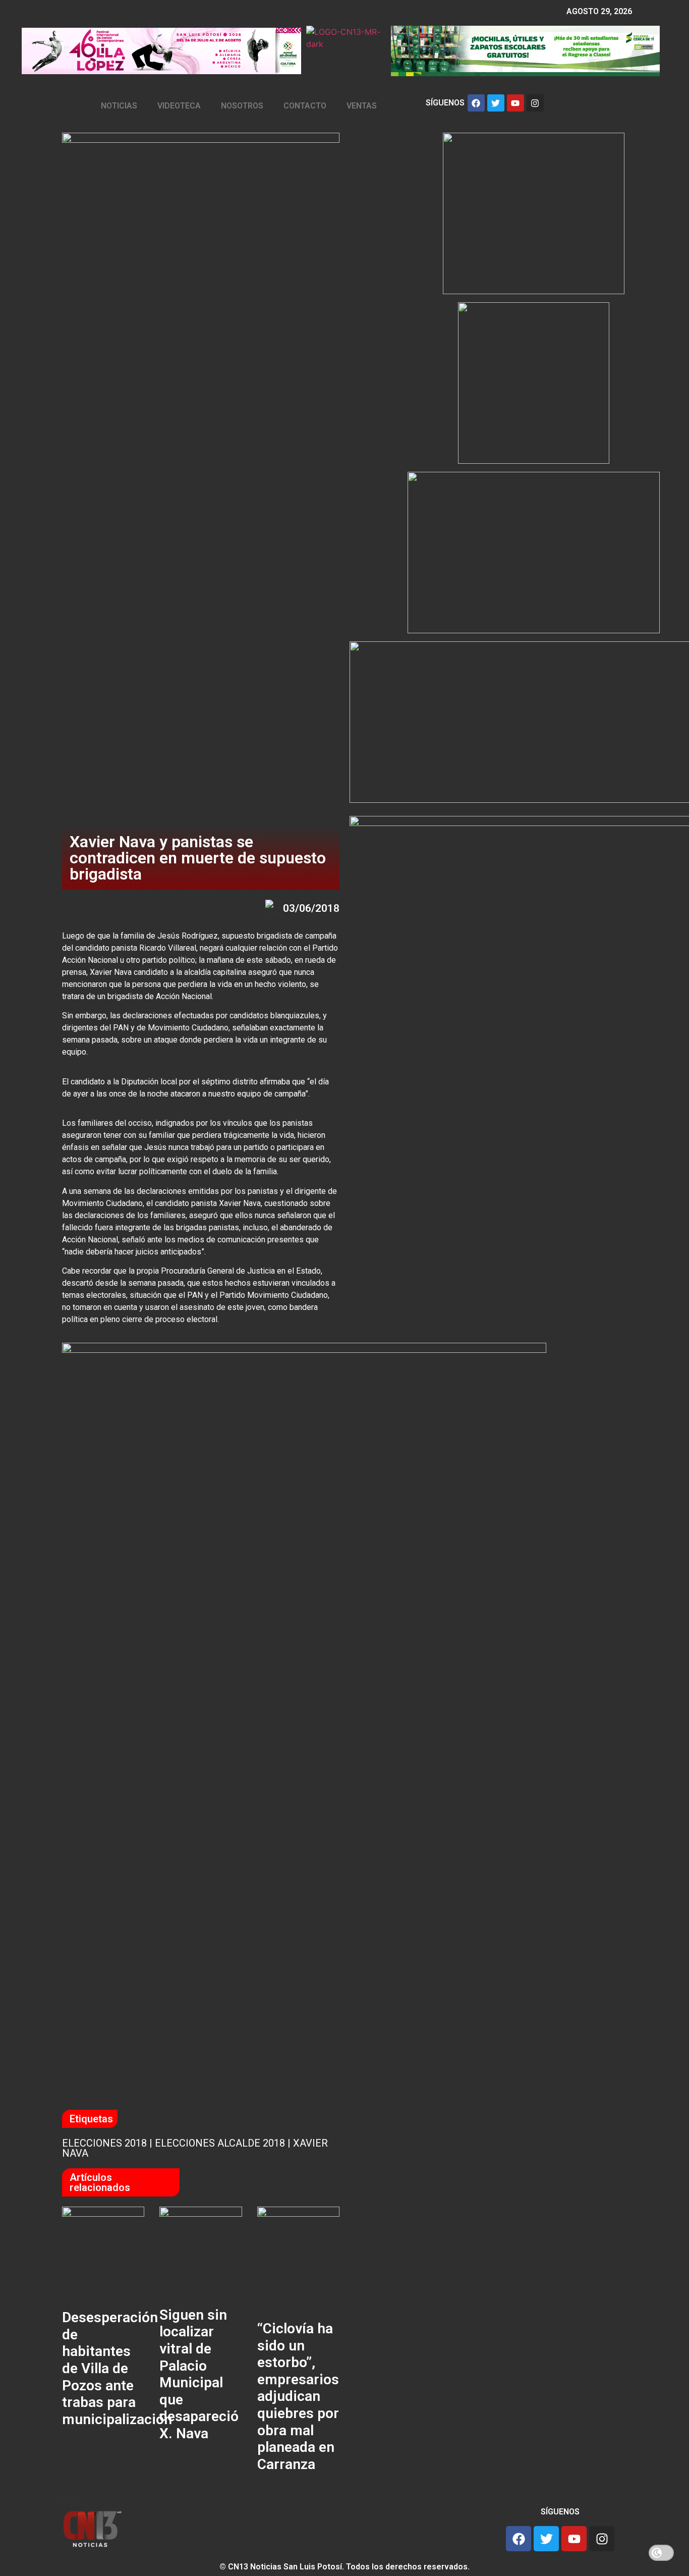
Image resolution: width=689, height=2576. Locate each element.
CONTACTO (305, 106)
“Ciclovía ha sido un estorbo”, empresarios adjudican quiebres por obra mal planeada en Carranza (298, 2396)
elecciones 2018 (104, 2143)
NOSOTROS (242, 106)
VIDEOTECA (179, 106)
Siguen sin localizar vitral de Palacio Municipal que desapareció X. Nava (199, 2374)
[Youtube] (515, 103)
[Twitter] (496, 103)
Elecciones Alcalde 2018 (220, 2143)
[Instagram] (535, 103)
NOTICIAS (119, 106)
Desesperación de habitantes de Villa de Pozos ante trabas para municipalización (117, 2368)
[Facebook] (476, 103)
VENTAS (362, 106)
